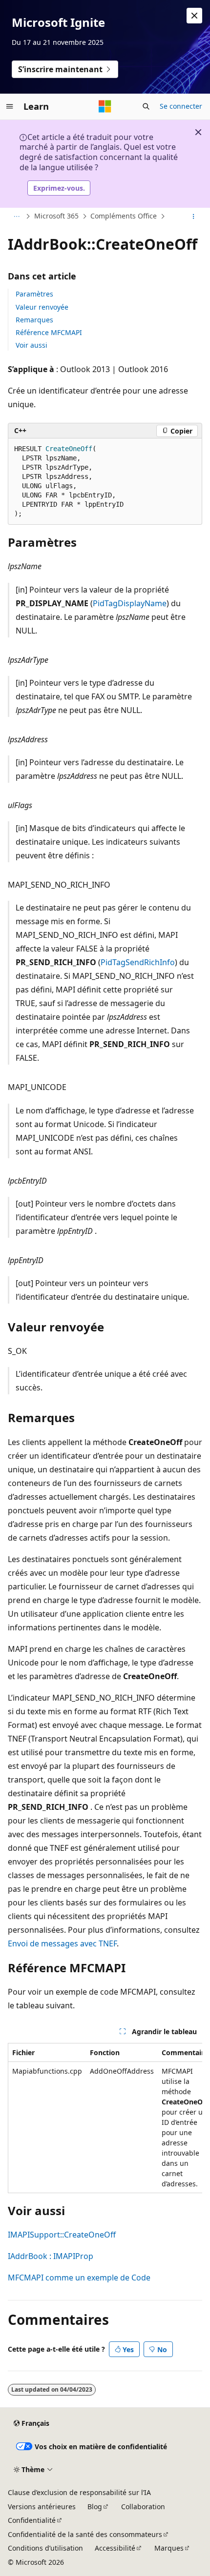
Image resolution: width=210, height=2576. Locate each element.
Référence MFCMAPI (49, 332)
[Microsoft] (105, 106)
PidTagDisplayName (130, 603)
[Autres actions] (194, 217)
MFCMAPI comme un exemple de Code (79, 2278)
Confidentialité (32, 2520)
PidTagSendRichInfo (138, 962)
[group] (105, 2118)
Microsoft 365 (56, 216)
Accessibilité (115, 2548)
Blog (95, 2507)
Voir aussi (31, 345)
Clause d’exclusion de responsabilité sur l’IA (79, 2492)
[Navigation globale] (10, 106)
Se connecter (181, 106)
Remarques (34, 320)
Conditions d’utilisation (45, 2548)
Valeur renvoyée (42, 307)
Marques (169, 2548)
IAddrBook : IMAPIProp (51, 2256)
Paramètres (34, 294)
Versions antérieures (42, 2507)
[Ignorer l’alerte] (194, 16)
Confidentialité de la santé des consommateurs (85, 2534)
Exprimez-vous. (59, 188)
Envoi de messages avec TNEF (62, 1943)
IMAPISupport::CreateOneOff (62, 2235)
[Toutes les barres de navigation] (16, 217)
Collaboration (143, 2507)
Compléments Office (124, 216)
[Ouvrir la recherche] (146, 106)
